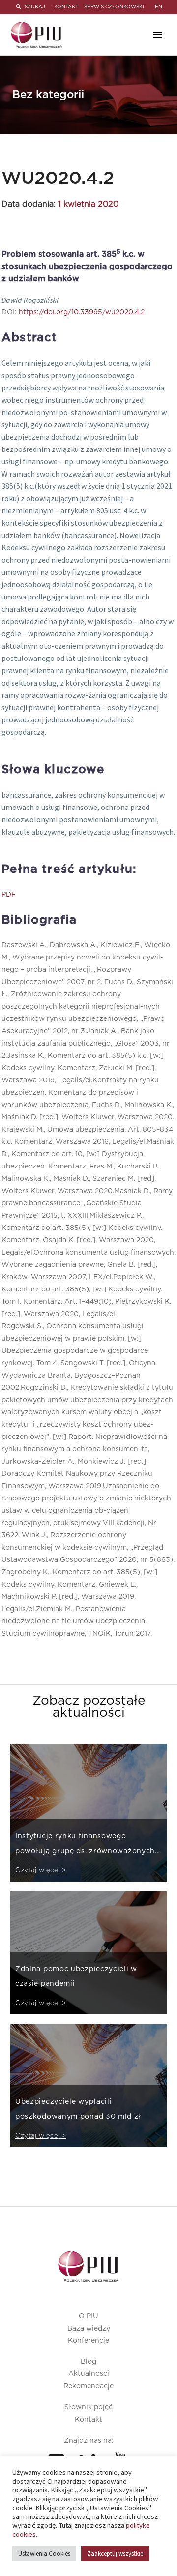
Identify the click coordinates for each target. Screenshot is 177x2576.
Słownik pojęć (88, 2407)
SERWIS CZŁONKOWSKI (114, 7)
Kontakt (88, 2420)
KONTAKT (66, 7)
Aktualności (89, 2374)
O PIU (88, 2316)
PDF (9, 895)
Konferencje (88, 2341)
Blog (88, 2362)
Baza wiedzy (89, 2329)
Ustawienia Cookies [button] (44, 2554)
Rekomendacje (88, 2386)
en (159, 7)
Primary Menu (158, 35)
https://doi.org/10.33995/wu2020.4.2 (82, 312)
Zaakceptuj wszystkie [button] (115, 2554)
